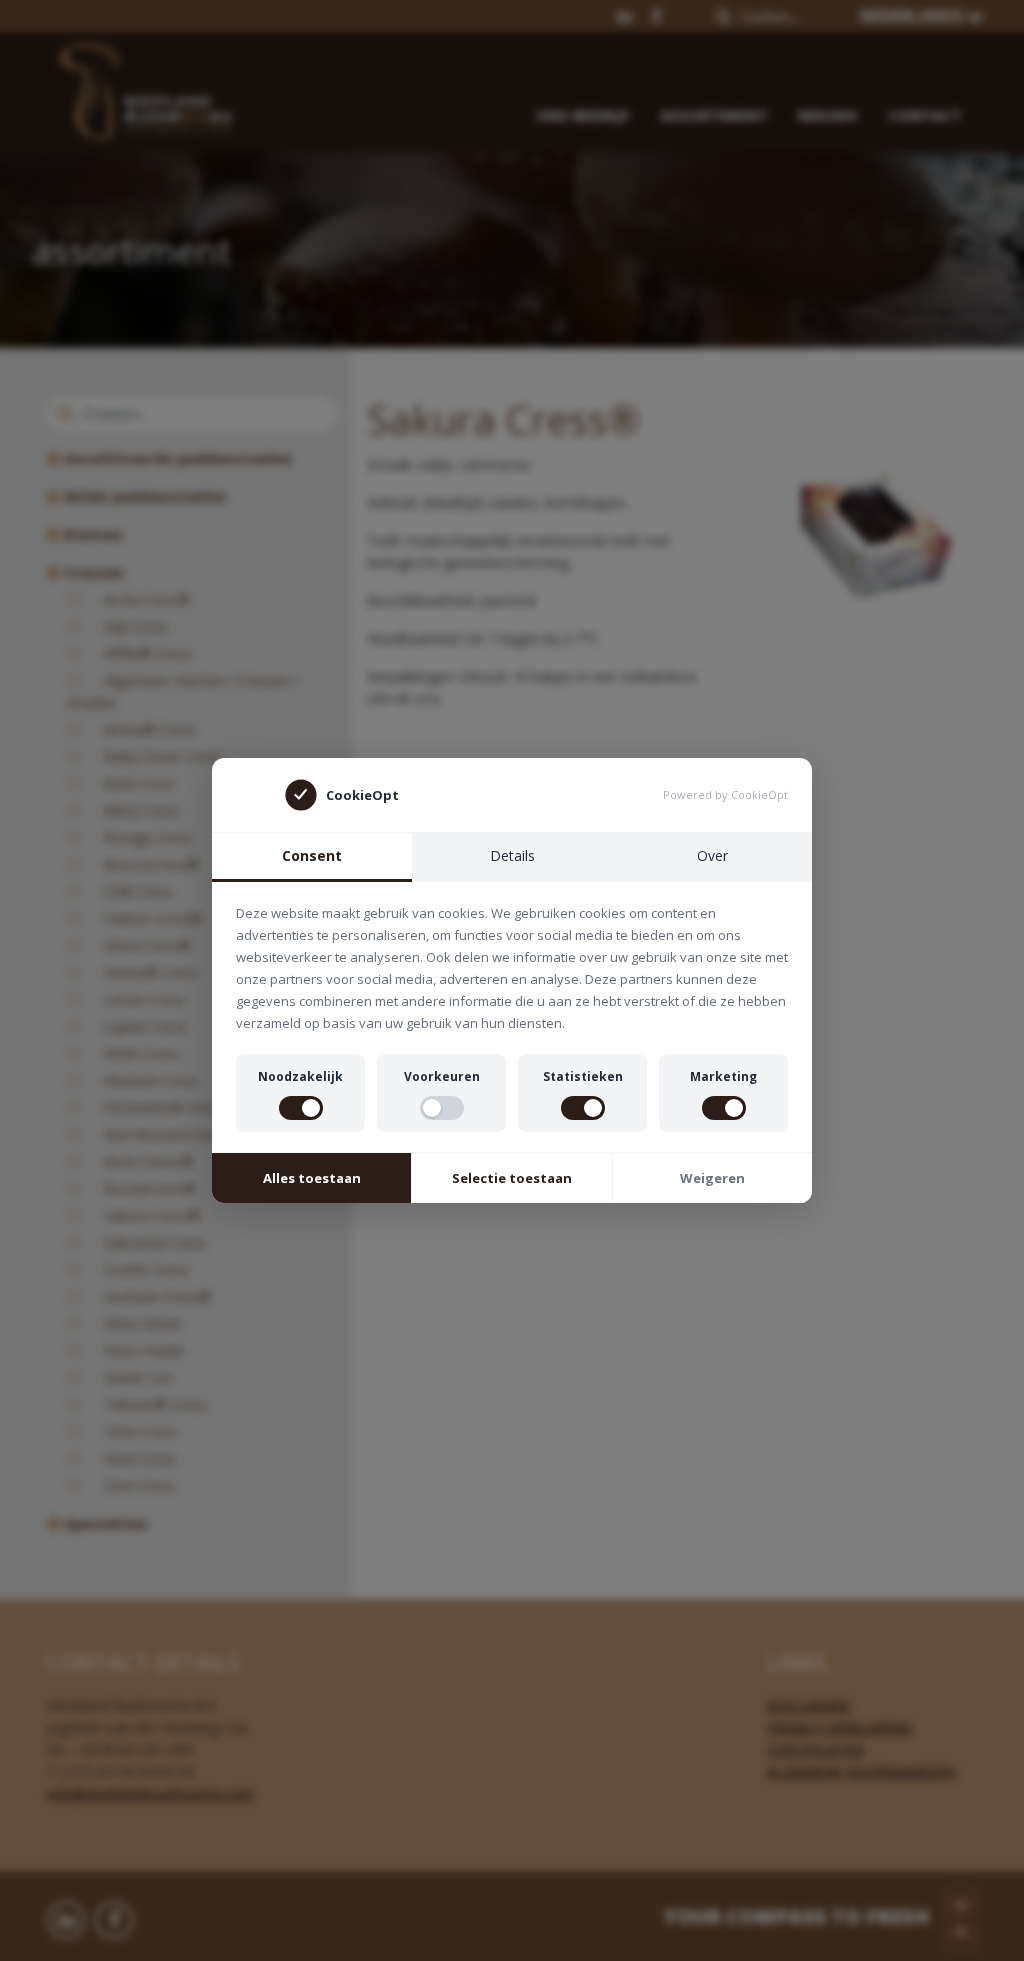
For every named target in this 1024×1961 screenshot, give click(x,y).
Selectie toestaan (512, 1178)
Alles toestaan (312, 1178)
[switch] (301, 1108)
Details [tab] (512, 855)
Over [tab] (712, 855)
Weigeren (712, 1178)
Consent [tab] (312, 855)
